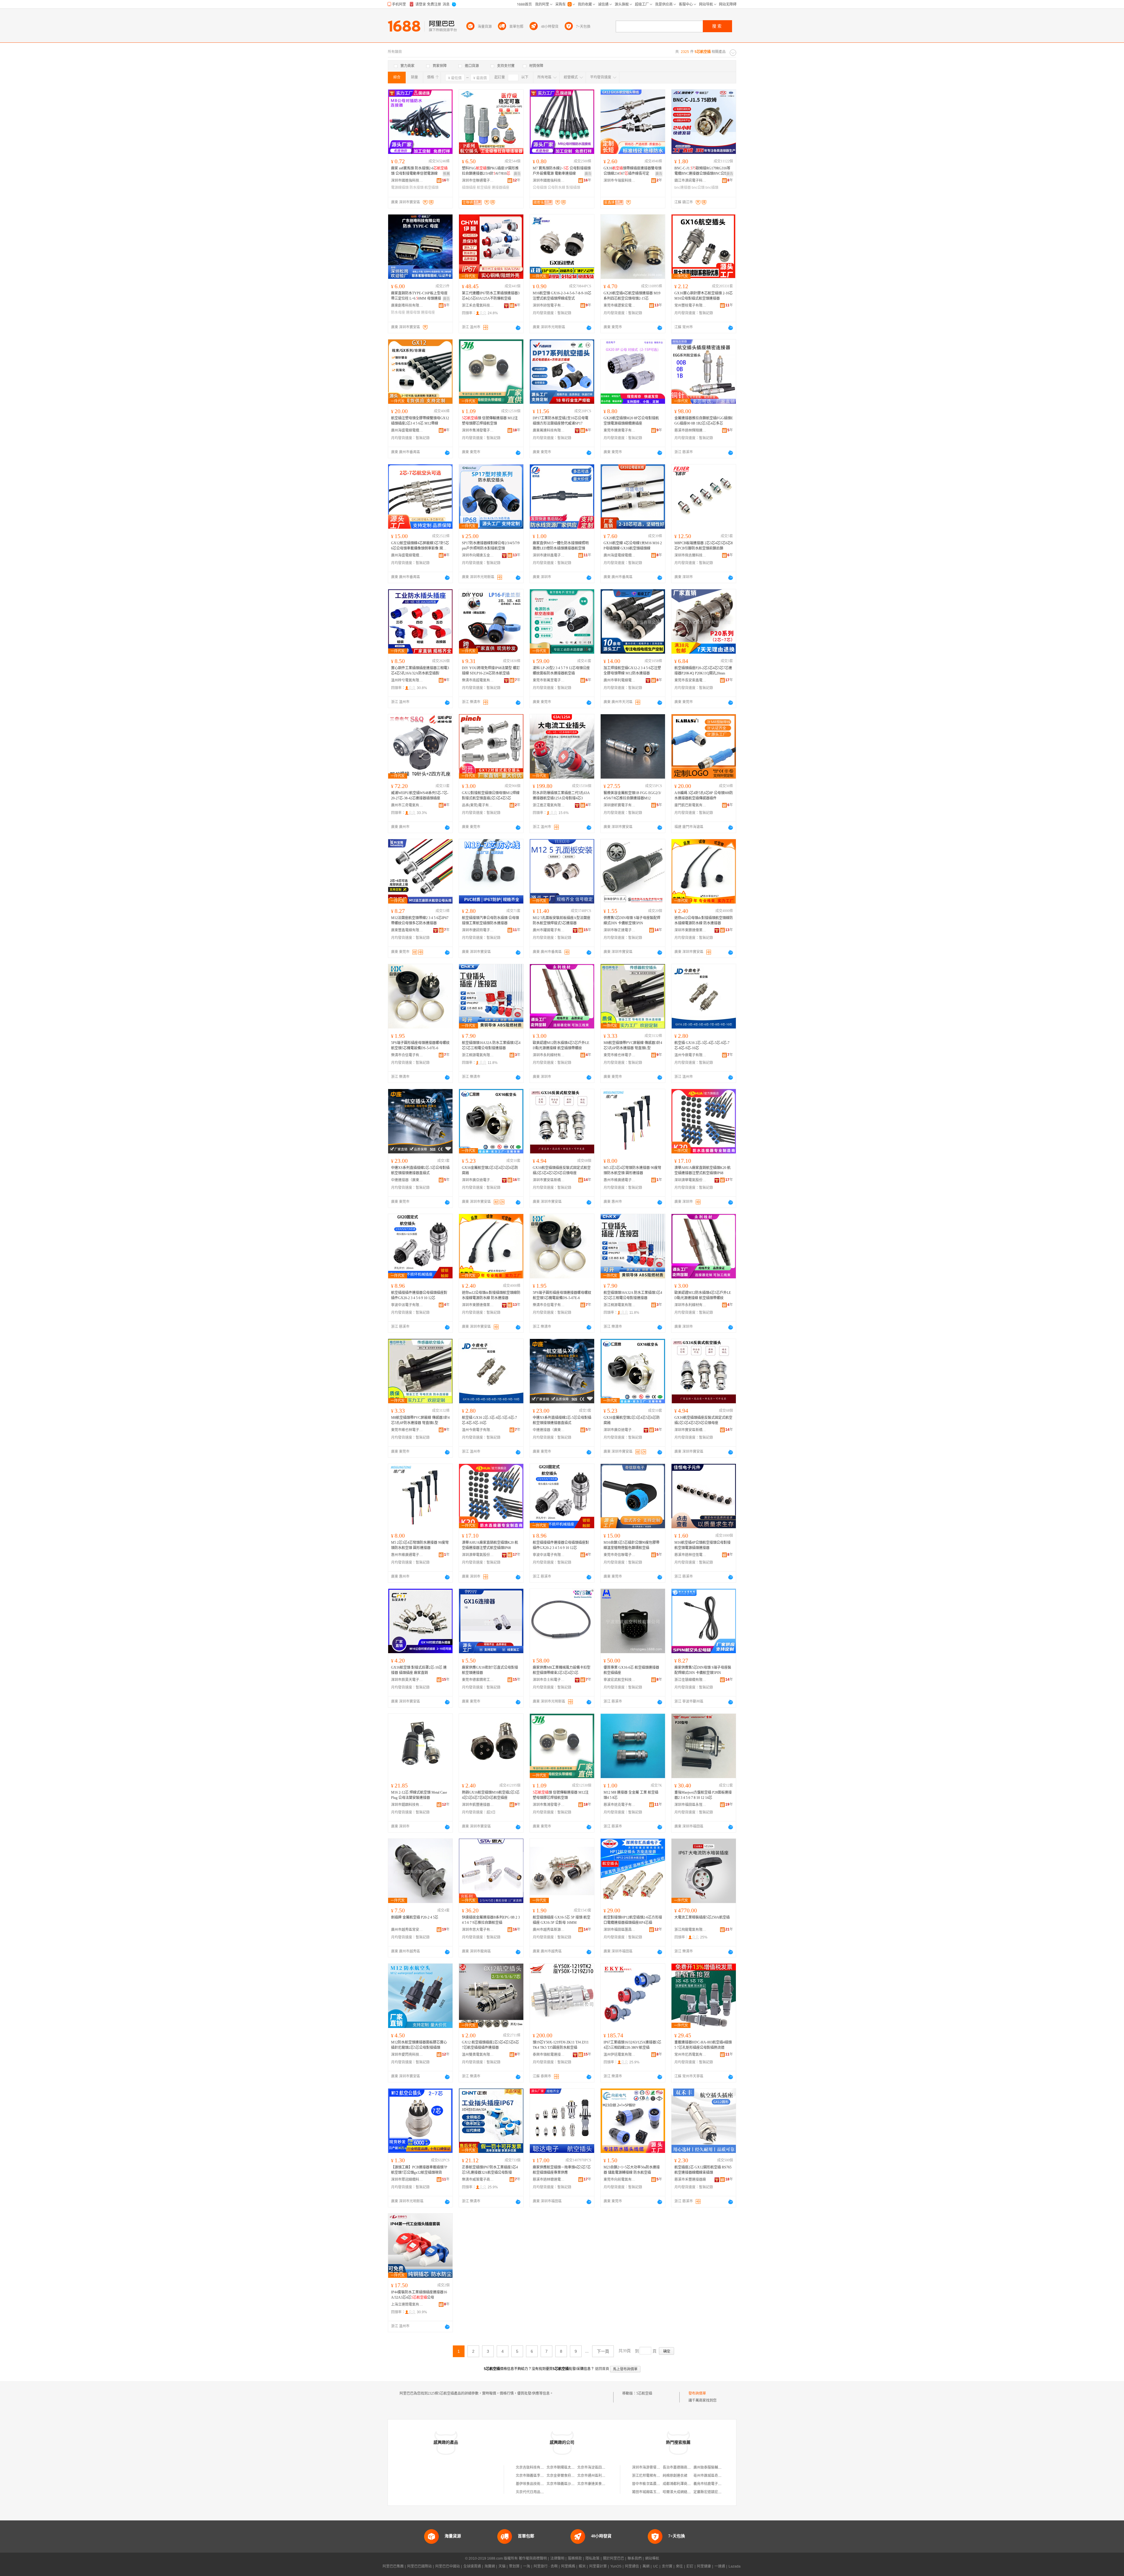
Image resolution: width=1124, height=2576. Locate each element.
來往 (679, 2566)
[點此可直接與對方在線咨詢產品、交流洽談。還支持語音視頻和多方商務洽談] (518, 328)
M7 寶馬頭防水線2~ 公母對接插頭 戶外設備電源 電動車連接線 (562, 171)
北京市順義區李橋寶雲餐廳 (537, 2476)
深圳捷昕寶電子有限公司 (620, 805)
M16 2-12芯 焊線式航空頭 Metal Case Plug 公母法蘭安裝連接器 (419, 1795)
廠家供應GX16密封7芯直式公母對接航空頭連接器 (490, 1670)
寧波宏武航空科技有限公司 (620, 1680)
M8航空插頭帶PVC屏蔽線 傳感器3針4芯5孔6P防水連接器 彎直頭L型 (633, 1045)
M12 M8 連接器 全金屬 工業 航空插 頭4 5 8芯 (631, 1795)
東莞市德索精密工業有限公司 (478, 1680)
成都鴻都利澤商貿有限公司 (684, 2484)
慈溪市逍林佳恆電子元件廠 (690, 1555)
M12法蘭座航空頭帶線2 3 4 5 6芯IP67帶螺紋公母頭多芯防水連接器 (420, 921)
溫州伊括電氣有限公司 (620, 2055)
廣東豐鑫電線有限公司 (407, 930)
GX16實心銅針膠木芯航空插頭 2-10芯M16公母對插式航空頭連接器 (704, 296)
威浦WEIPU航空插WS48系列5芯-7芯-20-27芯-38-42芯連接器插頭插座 (420, 796)
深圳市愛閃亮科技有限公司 (407, 2055)
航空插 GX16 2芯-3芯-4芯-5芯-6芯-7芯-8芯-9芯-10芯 (702, 1045)
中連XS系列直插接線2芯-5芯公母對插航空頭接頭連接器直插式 (420, 1170)
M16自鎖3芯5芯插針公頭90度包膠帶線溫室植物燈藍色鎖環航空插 (632, 1545)
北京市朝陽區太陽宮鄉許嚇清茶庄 (573, 2467)
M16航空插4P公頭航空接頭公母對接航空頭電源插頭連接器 (702, 1545)
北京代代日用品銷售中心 (535, 2492)
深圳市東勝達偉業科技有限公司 (690, 930)
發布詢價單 (697, 2393)
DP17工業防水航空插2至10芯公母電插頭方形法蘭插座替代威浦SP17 (561, 421)
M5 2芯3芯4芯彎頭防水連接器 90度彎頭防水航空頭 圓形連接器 (632, 1170)
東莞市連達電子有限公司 (620, 430)
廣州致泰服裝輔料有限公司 (715, 2467)
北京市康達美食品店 (593, 2484)
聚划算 (514, 2566)
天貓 (502, 2566)
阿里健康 (704, 2566)
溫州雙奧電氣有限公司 (478, 2055)
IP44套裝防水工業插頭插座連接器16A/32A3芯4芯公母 (419, 2295)
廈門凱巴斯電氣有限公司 (690, 805)
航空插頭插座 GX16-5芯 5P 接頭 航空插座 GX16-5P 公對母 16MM (562, 1920)
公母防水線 (556, 188)
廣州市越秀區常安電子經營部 (407, 1930)
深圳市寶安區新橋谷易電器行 (549, 1180)
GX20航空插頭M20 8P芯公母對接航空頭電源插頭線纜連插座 (631, 421)
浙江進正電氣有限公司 (549, 805)
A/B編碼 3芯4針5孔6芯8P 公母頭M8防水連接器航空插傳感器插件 (704, 796)
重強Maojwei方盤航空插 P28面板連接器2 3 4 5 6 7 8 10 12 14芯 (703, 1795)
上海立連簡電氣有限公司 (407, 2304)
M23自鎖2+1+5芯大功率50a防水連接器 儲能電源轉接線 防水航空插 (632, 2170)
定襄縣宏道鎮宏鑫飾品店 (713, 2492)
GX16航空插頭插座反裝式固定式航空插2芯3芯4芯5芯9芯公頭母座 (562, 1170)
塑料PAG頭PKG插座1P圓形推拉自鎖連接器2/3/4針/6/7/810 (490, 171)
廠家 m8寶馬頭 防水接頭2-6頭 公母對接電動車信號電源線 (419, 171)
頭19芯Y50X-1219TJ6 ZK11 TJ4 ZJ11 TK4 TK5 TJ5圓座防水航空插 (561, 2045)
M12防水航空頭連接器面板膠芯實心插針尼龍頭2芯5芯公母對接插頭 (419, 2045)
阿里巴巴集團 (393, 2566)
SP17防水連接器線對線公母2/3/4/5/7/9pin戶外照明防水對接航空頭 (491, 546)
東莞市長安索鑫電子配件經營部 (690, 680)
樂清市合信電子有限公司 (407, 1055)
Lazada (735, 2566)
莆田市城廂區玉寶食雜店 (651, 2492)
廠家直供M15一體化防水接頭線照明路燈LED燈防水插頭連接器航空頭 (561, 546)
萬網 (646, 2566)
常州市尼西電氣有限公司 (690, 2055)
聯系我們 (635, 2558)
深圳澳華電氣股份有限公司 (690, 1180)
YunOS (616, 2566)
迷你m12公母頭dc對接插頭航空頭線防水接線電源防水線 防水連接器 (704, 921)
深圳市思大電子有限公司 (478, 1930)
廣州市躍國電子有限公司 (549, 930)
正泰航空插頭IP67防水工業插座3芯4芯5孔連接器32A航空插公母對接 (490, 2170)
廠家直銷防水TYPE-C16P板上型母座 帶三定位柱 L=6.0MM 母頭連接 (419, 296)
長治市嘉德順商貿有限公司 (684, 2467)
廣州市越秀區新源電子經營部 (549, 1930)
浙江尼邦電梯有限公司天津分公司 (658, 2476)
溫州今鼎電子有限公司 (690, 1055)
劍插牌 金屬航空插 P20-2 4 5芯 (415, 1917)
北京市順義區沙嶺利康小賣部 (569, 2484)
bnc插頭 (712, 188)
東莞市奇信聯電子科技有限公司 (620, 1555)
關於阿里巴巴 (614, 2558)
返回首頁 (602, 2369)
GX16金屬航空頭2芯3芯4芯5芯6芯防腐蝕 (490, 1170)
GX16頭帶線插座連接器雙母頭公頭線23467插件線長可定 (633, 171)
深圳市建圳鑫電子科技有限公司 (549, 555)
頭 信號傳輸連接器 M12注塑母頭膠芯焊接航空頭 (490, 421)
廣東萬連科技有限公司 (549, 430)
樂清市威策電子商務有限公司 (478, 2180)
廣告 (517, 174)
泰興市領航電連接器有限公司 (549, 2055)
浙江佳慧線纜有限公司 (690, 1680)
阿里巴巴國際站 (419, 2566)
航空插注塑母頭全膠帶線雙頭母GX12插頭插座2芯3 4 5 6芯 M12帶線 (420, 421)
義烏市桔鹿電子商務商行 (713, 2484)
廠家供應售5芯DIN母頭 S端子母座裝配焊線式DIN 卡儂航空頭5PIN (703, 1670)
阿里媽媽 (568, 2566)
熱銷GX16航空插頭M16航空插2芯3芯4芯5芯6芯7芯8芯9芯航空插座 (491, 1795)
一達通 (720, 2566)
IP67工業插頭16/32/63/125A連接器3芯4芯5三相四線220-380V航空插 (632, 2045)
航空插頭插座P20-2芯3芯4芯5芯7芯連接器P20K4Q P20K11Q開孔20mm (703, 671)
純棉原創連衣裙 (675, 2476)
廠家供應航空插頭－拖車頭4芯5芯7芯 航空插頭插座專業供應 (562, 2170)
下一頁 (603, 2351)
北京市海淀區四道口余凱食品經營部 (605, 2467)
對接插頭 (573, 188)
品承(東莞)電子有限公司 (478, 805)
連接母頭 (413, 312)
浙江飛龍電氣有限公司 (690, 1930)
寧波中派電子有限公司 (407, 1305)
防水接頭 (417, 188)
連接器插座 (501, 188)
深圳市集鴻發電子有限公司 (478, 430)
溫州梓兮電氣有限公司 (407, 680)
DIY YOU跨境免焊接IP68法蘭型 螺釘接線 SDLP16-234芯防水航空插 (491, 671)
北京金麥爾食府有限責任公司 (569, 2476)
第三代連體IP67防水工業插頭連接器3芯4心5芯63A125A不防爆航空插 (491, 296)
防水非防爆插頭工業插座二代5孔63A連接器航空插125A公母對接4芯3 (561, 796)
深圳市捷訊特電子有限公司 (478, 930)
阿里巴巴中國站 (448, 2566)
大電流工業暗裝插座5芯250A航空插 (702, 1917)
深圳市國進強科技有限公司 (407, 181)
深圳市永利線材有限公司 (549, 1055)
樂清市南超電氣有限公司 (478, 680)
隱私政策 (592, 2558)
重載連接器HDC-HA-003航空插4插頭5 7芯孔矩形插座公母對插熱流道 (703, 2045)
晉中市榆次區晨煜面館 (650, 2484)
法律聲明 (557, 2558)
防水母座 (398, 312)
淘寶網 (490, 2566)
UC (656, 2566)
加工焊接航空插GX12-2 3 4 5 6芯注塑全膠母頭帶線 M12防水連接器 (632, 671)
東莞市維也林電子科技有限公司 (620, 1055)
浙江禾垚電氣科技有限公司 (478, 305)
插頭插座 (469, 188)
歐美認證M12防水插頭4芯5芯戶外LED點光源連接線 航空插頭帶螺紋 (561, 1045)
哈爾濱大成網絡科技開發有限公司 (689, 2492)
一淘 (527, 2566)
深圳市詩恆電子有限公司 (549, 305)
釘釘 (690, 2566)
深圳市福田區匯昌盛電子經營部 (620, 1930)
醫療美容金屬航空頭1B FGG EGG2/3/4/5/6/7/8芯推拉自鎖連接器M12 (632, 796)
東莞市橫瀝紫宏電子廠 (620, 305)
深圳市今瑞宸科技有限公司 (620, 181)
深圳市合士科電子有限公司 (549, 1680)
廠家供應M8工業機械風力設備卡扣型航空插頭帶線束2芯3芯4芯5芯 (562, 1670)
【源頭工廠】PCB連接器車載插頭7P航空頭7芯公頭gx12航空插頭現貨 (419, 2170)
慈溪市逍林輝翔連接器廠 (690, 430)
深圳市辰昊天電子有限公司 (407, 1680)
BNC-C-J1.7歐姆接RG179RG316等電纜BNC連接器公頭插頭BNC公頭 (702, 171)
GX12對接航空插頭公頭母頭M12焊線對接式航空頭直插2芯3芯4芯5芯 (491, 796)
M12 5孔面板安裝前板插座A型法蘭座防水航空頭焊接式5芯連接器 (562, 921)
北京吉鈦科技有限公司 (533, 2467)
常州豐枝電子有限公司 (690, 305)
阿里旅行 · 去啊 (546, 2566)
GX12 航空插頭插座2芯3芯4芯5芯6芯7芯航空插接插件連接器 (490, 2045)
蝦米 (582, 2566)
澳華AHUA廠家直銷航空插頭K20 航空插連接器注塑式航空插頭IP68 (702, 1170)
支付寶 (667, 2566)
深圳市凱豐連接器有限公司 (478, 1805)
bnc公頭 (698, 188)
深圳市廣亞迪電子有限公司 (478, 1180)
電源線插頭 (400, 188)
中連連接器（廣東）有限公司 (407, 1180)
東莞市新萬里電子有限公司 (549, 680)
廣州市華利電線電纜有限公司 (620, 680)
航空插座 (484, 188)
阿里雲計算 (598, 2566)
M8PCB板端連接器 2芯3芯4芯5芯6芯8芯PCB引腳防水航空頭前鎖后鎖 (704, 546)
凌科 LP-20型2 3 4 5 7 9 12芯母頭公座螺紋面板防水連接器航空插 (561, 671)
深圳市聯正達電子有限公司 (620, 930)
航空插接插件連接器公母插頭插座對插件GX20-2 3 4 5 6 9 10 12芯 (419, 1295)
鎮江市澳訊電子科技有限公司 (690, 181)
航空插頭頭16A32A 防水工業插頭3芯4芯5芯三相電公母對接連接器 (491, 1045)
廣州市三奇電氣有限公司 (407, 805)
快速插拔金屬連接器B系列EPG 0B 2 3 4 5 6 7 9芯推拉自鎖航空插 (491, 1920)
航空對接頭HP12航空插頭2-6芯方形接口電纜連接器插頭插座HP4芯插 (633, 1920)
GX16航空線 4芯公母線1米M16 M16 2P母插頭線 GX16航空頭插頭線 (633, 546)
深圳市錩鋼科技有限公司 (407, 1805)
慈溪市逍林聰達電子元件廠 (549, 2180)
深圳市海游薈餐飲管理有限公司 (657, 2467)
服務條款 (575, 2558)
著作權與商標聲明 (533, 2558)
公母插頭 (540, 188)
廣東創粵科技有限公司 (407, 305)
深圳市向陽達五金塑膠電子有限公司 (478, 555)
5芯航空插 (644, 2393)
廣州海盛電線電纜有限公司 (407, 430)
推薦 (446, 174)
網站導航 (652, 2558)
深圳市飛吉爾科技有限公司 (690, 555)
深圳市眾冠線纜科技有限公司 (407, 2180)
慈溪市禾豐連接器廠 (690, 2180)
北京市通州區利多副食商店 (598, 2476)
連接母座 (428, 312)
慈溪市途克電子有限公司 (620, 1805)
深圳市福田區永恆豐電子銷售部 (690, 1805)
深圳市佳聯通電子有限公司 (478, 181)
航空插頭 (431, 188)
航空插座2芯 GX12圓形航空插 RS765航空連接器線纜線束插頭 (703, 2170)
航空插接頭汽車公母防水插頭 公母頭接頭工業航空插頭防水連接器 (490, 921)
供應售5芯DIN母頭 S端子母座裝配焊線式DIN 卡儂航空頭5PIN (632, 921)
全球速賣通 (472, 2566)
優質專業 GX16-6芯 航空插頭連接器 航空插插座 (631, 1670)
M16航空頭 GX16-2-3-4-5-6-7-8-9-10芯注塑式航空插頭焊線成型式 (562, 296)
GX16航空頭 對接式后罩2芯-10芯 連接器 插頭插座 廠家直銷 (419, 1670)
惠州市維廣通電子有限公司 (620, 1180)
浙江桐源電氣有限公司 (478, 1055)
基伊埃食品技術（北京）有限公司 (542, 2484)
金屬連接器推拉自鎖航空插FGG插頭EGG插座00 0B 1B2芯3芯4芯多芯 (704, 421)
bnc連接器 (683, 188)
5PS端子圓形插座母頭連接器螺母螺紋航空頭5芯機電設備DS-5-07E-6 (420, 1045)
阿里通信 (632, 2566)
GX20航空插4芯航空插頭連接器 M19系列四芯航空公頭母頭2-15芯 (632, 296)
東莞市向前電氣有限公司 (620, 2180)
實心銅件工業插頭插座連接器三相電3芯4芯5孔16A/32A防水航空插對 (420, 671)
